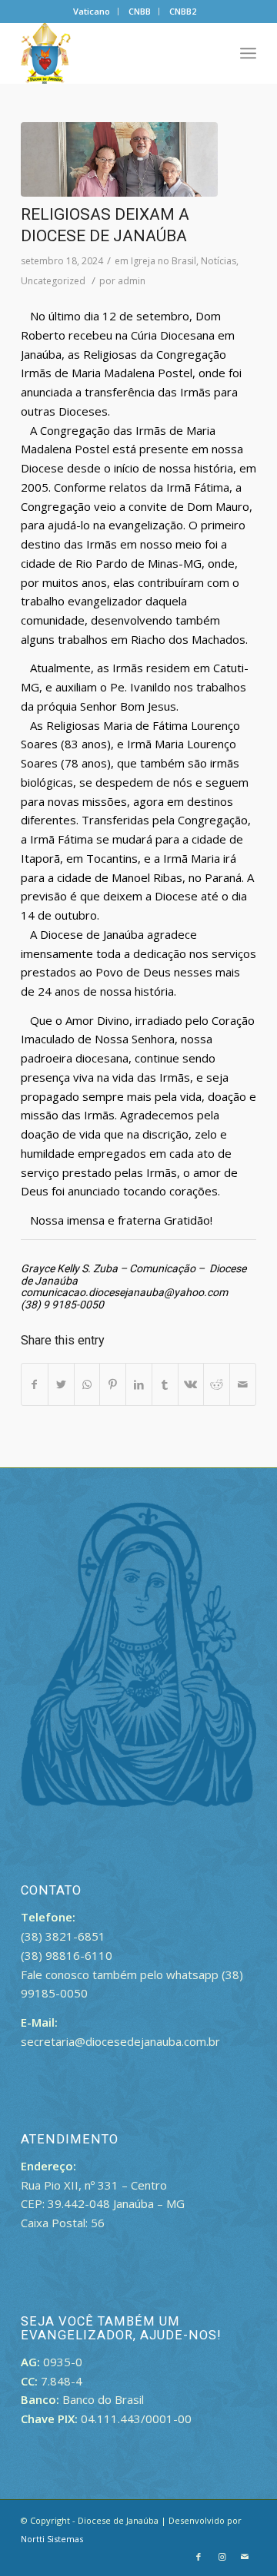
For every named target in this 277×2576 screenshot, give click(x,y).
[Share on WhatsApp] (87, 1385)
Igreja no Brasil (164, 261)
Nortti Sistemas (52, 2539)
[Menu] (248, 53)
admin (132, 281)
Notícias (219, 261)
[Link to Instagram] (222, 2557)
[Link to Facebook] (199, 2557)
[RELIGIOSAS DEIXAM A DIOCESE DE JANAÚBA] (119, 159)
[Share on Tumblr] (165, 1385)
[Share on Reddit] (217, 1385)
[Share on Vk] (191, 1385)
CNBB (140, 11)
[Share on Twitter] (61, 1385)
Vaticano (92, 11)
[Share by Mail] (243, 1385)
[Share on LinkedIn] (139, 1385)
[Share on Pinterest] (113, 1385)
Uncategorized (53, 281)
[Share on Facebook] (35, 1385)
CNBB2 (183, 11)
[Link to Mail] (245, 2557)
